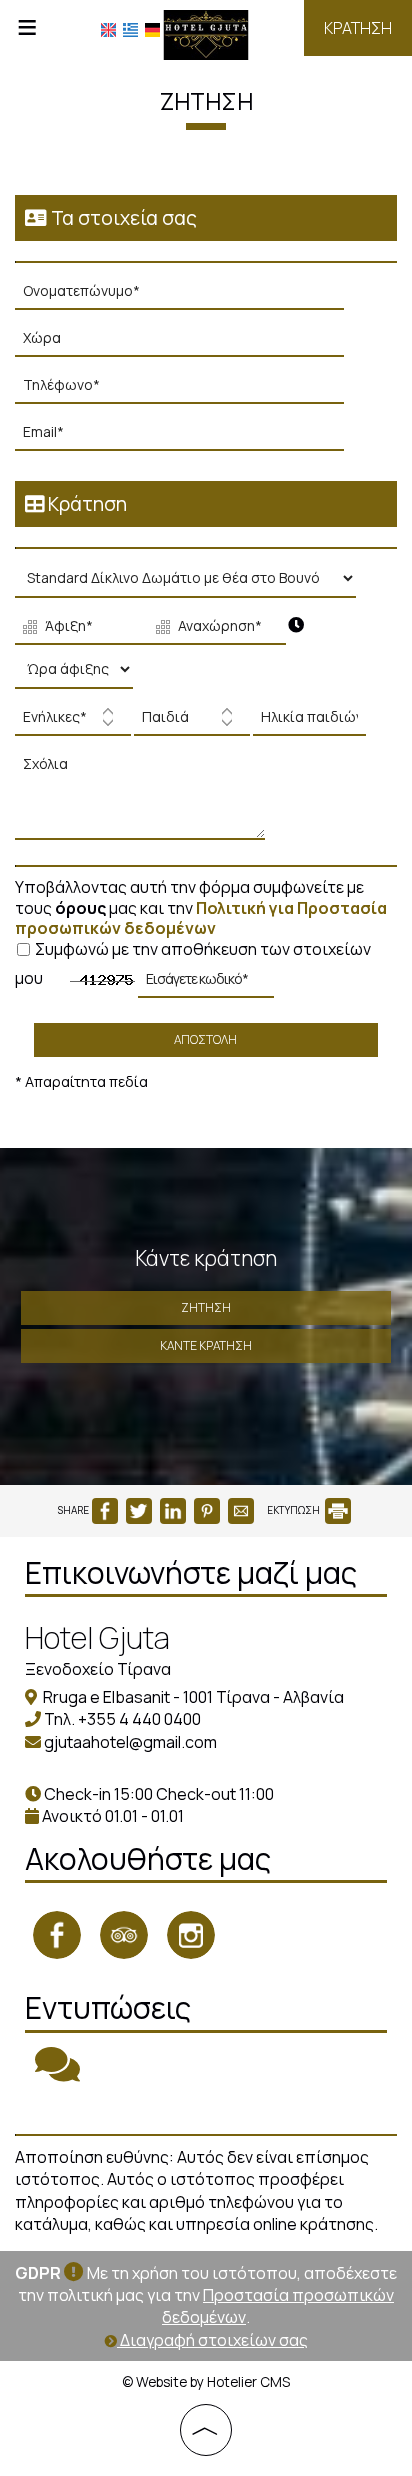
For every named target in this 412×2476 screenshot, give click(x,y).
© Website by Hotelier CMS (206, 2382)
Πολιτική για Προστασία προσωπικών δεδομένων (201, 918)
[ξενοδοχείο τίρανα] (206, 33)
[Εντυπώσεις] (57, 2073)
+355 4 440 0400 (139, 1719)
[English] (108, 30)
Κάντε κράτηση (206, 1345)
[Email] (189, 437)
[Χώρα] (189, 343)
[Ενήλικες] (73, 722)
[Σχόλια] (145, 800)
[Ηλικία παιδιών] (307, 722)
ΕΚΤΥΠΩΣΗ (294, 1510)
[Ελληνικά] (130, 30)
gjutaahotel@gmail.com (130, 1742)
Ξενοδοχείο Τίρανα (98, 1669)
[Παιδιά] (192, 722)
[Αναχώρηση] (213, 629)
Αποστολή (205, 1039)
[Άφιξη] (80, 629)
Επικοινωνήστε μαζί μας (191, 1572)
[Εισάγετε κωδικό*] (206, 984)
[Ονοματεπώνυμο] (189, 296)
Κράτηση (358, 28)
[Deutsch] (152, 30)
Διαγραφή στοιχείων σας (212, 2340)
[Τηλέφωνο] (189, 390)
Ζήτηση (206, 1307)
